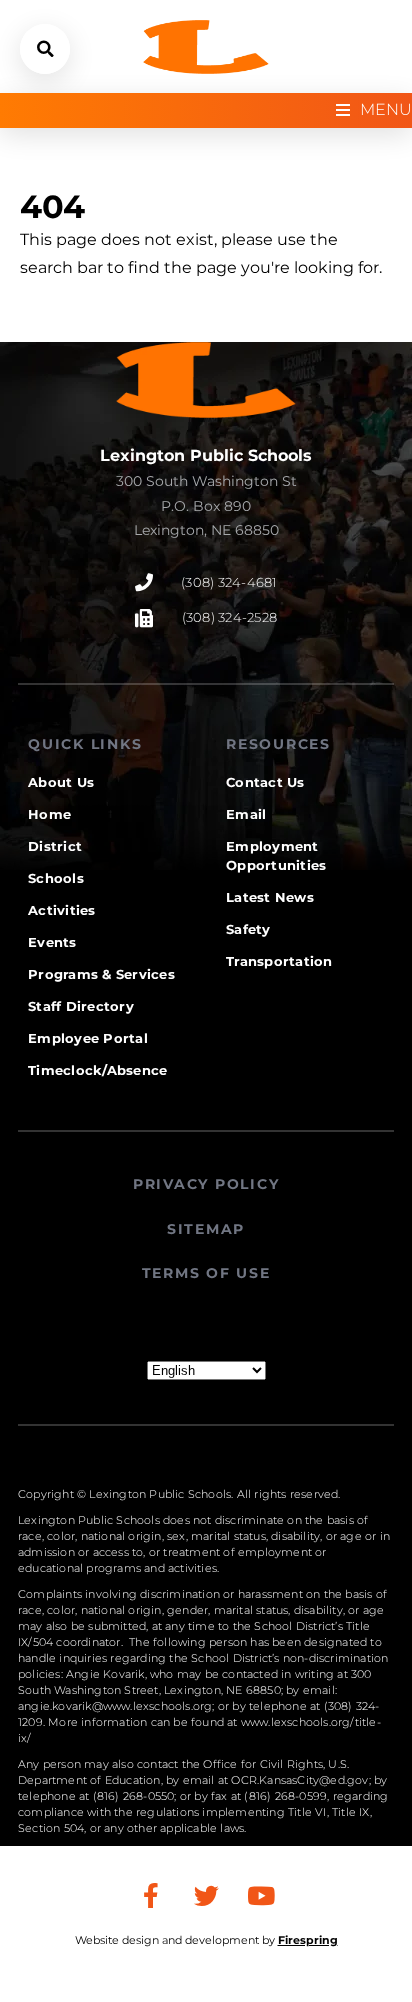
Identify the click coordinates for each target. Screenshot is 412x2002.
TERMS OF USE (206, 1273)
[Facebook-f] (151, 1896)
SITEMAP (206, 1229)
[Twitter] (206, 1896)
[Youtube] (261, 1896)
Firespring (308, 1940)
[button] (45, 49)
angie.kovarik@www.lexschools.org (115, 1706)
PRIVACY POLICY (206, 1184)
